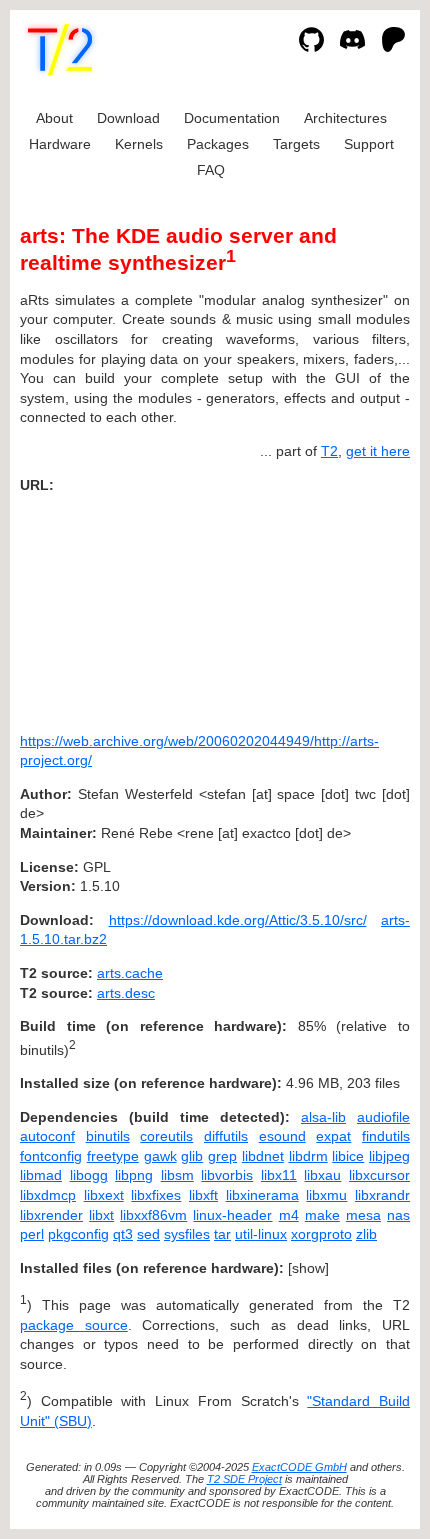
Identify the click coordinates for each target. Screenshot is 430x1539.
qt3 (123, 1234)
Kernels (139, 144)
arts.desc (126, 993)
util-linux (261, 1234)
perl (32, 1234)
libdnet (263, 1156)
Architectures (345, 118)
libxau (322, 1175)
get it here (378, 451)
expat (333, 1136)
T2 (329, 451)
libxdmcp (48, 1195)
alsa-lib (323, 1117)
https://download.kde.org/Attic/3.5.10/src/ (238, 920)
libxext (104, 1195)
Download (128, 118)
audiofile (383, 1117)
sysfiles (187, 1234)
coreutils (166, 1136)
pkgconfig (78, 1234)
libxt (101, 1215)
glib (192, 1156)
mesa (363, 1215)
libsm (177, 1175)
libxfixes (156, 1195)
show (308, 1268)
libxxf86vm (153, 1215)
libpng (134, 1175)
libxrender (51, 1215)
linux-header (232, 1215)
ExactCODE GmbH (299, 1467)
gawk (160, 1156)
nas (398, 1215)
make (322, 1215)
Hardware (60, 144)
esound (282, 1136)
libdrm (308, 1156)
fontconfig (51, 1156)
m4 (289, 1215)
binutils (108, 1136)
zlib (366, 1234)
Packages (218, 144)
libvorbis (227, 1175)
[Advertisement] (350, 606)
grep (222, 1156)
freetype (113, 1156)
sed (148, 1234)
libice (348, 1156)
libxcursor (379, 1175)
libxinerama (262, 1195)
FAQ (211, 170)
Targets (296, 144)
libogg (89, 1175)
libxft (203, 1195)
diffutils (226, 1136)
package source (74, 1325)
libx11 (279, 1175)
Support (369, 144)
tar (222, 1234)
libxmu (326, 1195)
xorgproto (321, 1234)
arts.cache (130, 973)
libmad (41, 1175)
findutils (386, 1136)
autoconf (47, 1136)
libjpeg (389, 1156)
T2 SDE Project (244, 1479)
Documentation (232, 118)
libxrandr (382, 1195)
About (54, 118)
